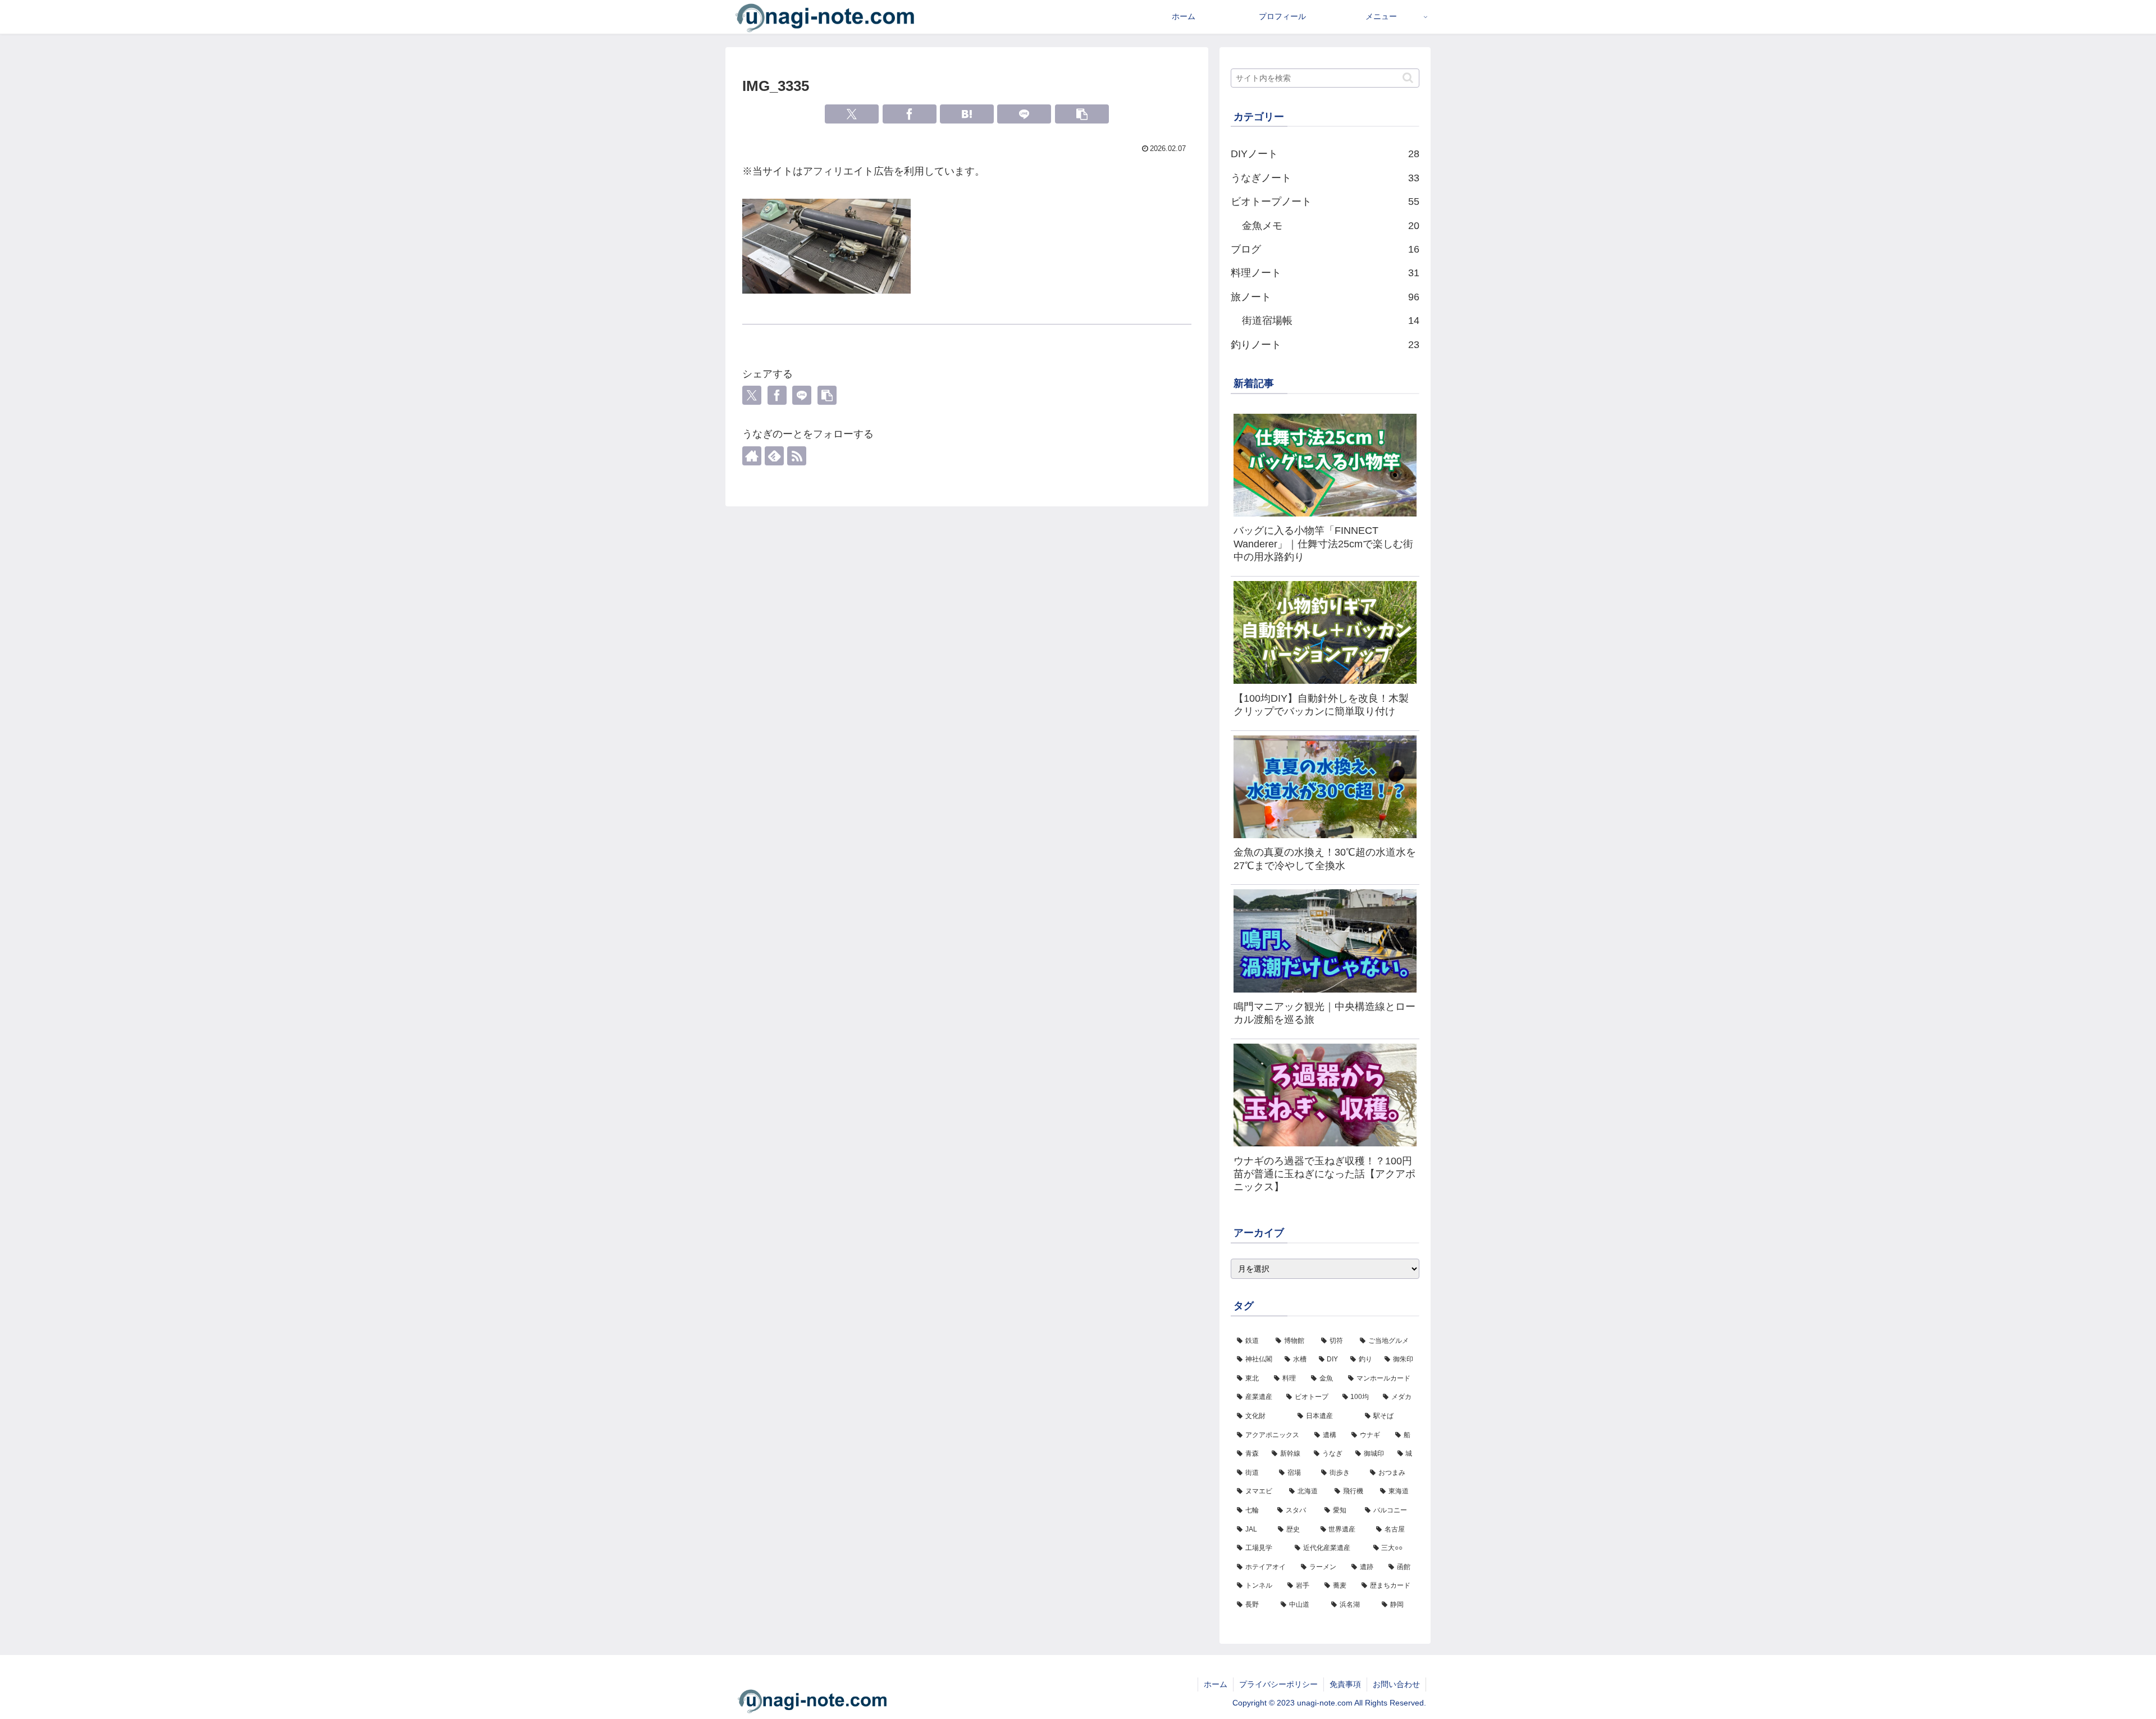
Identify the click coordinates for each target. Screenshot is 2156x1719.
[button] (1082, 114)
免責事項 (1345, 1684)
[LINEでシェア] (1024, 114)
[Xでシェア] (852, 114)
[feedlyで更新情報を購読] (774, 456)
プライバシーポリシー (1278, 1684)
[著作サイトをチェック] (752, 456)
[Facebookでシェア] (910, 114)
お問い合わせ (1396, 1684)
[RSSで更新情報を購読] (797, 456)
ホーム (1216, 1684)
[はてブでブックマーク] (967, 114)
